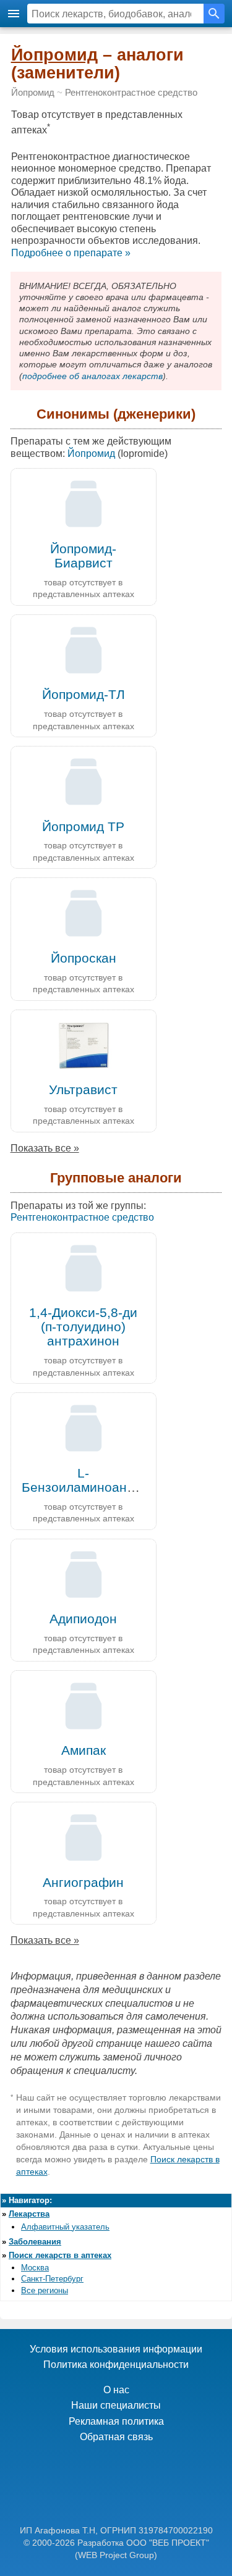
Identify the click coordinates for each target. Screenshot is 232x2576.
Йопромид (54, 55)
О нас (116, 2390)
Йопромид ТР (83, 826)
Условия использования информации (116, 2349)
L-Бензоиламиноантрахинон (103, 1480)
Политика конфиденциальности (116, 2365)
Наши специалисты (116, 2405)
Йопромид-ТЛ (84, 694)
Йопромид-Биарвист (83, 556)
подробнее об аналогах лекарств (92, 376)
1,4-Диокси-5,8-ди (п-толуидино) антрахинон (83, 1327)
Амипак (84, 1750)
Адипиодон (83, 1619)
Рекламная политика (116, 2421)
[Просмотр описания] (84, 532)
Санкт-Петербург (52, 2279)
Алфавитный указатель (65, 2227)
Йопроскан (84, 958)
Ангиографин (83, 1882)
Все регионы (45, 2290)
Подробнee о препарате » (71, 253)
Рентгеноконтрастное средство (131, 93)
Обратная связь (116, 2437)
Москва (35, 2268)
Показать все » (45, 1148)
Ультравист (83, 1089)
